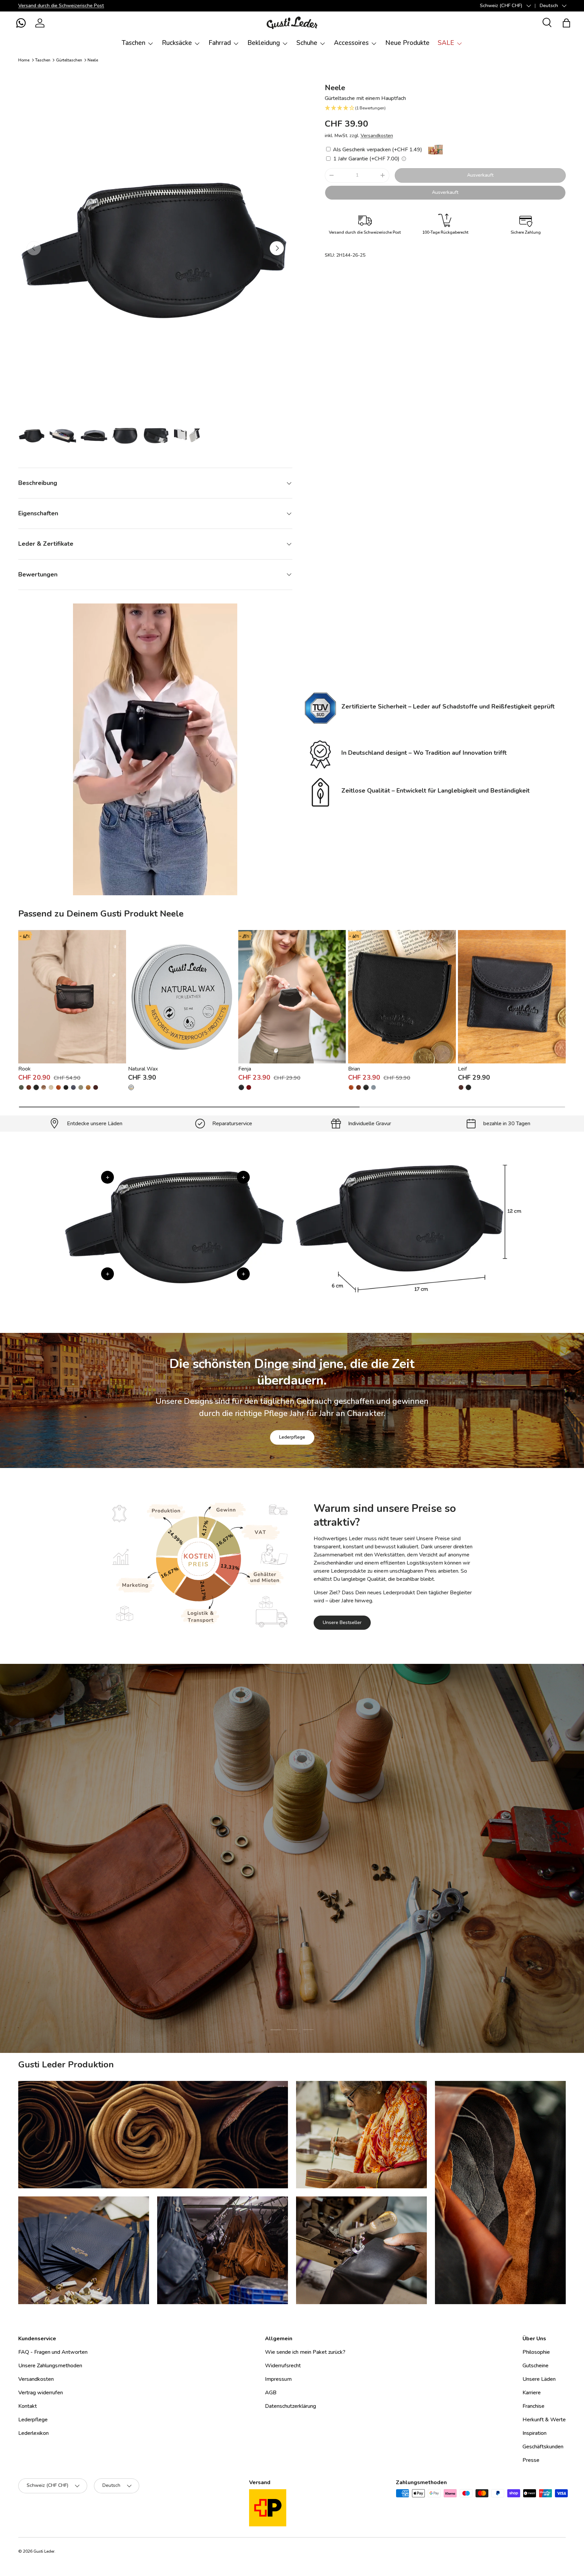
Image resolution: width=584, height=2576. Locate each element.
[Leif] (512, 997)
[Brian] (402, 997)
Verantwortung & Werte (259, 1901)
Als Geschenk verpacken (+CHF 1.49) (377, 150)
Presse (531, 2460)
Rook (25, 1069)
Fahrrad (220, 43)
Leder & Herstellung (330, 1901)
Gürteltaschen (69, 60)
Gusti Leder (44, 2551)
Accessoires (351, 43)
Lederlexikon (33, 2433)
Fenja (245, 1069)
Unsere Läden (539, 2379)
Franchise (533, 2406)
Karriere (532, 2393)
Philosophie (536, 2352)
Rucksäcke (177, 43)
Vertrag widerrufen (41, 2393)
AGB (271, 2393)
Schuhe (307, 43)
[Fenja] (292, 997)
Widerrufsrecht (283, 2366)
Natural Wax (143, 1069)
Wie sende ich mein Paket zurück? (305, 2352)
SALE (446, 43)
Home (24, 60)
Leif (463, 1069)
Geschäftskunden (543, 2447)
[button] (21, 23)
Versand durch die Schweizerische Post (61, 5)
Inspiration (534, 2433)
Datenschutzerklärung (290, 2406)
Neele (93, 60)
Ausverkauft (480, 175)
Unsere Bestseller (342, 1622)
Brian (354, 1069)
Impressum (278, 2379)
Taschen (133, 43)
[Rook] (72, 997)
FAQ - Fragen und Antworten (53, 2352)
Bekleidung (264, 43)
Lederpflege (292, 1437)
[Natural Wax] (182, 997)
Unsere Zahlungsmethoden (50, 2366)
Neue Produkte (407, 43)
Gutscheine (536, 2366)
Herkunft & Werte (544, 2420)
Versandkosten (377, 136)
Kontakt (28, 2406)
